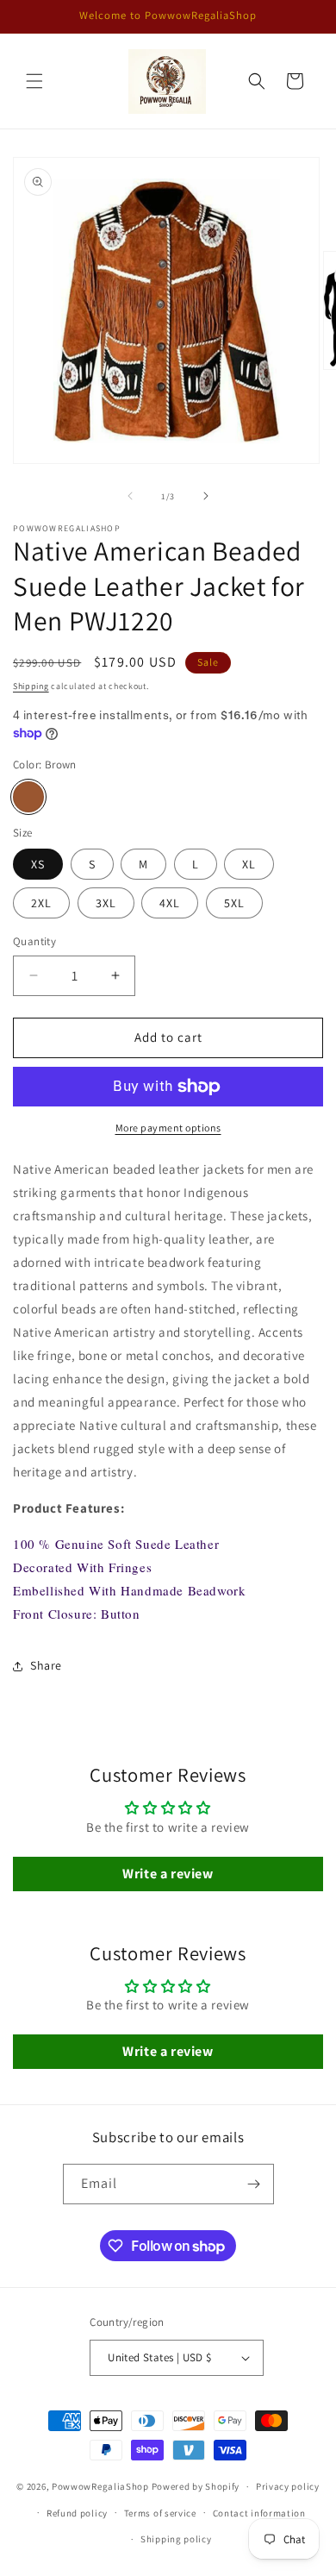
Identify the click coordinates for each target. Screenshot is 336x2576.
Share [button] (46, 1665)
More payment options (168, 1128)
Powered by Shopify (196, 2486)
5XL (234, 903)
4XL (170, 903)
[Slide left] (130, 496)
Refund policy (77, 2513)
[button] (34, 81)
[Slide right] (206, 496)
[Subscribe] (254, 2184)
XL (249, 864)
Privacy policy (288, 2486)
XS (38, 864)
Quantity (34, 941)
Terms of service (160, 2513)
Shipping (31, 686)
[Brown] (28, 797)
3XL (106, 903)
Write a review (168, 1874)
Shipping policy (176, 2539)
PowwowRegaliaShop (102, 2486)
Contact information (259, 2513)
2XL (41, 903)
